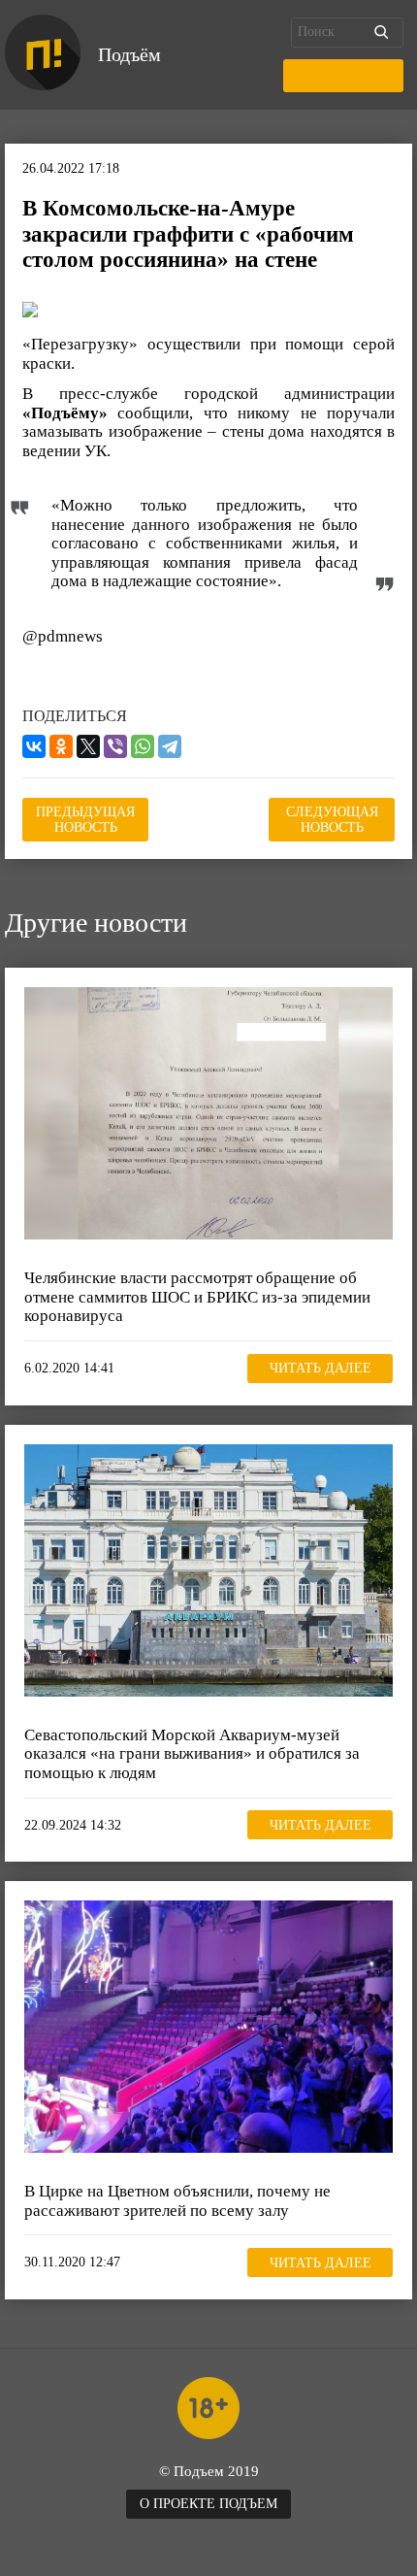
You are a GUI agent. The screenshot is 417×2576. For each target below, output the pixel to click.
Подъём (129, 54)
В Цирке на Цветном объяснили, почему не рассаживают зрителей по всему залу (177, 2201)
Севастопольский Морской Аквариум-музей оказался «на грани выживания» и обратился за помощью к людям (192, 1754)
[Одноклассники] (61, 746)
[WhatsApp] (143, 746)
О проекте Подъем (208, 2504)
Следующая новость (332, 820)
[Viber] (115, 746)
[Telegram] (170, 746)
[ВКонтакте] (34, 746)
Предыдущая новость (85, 820)
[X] (88, 746)
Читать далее (321, 1368)
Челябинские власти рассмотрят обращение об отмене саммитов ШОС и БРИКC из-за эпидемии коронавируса (197, 1297)
